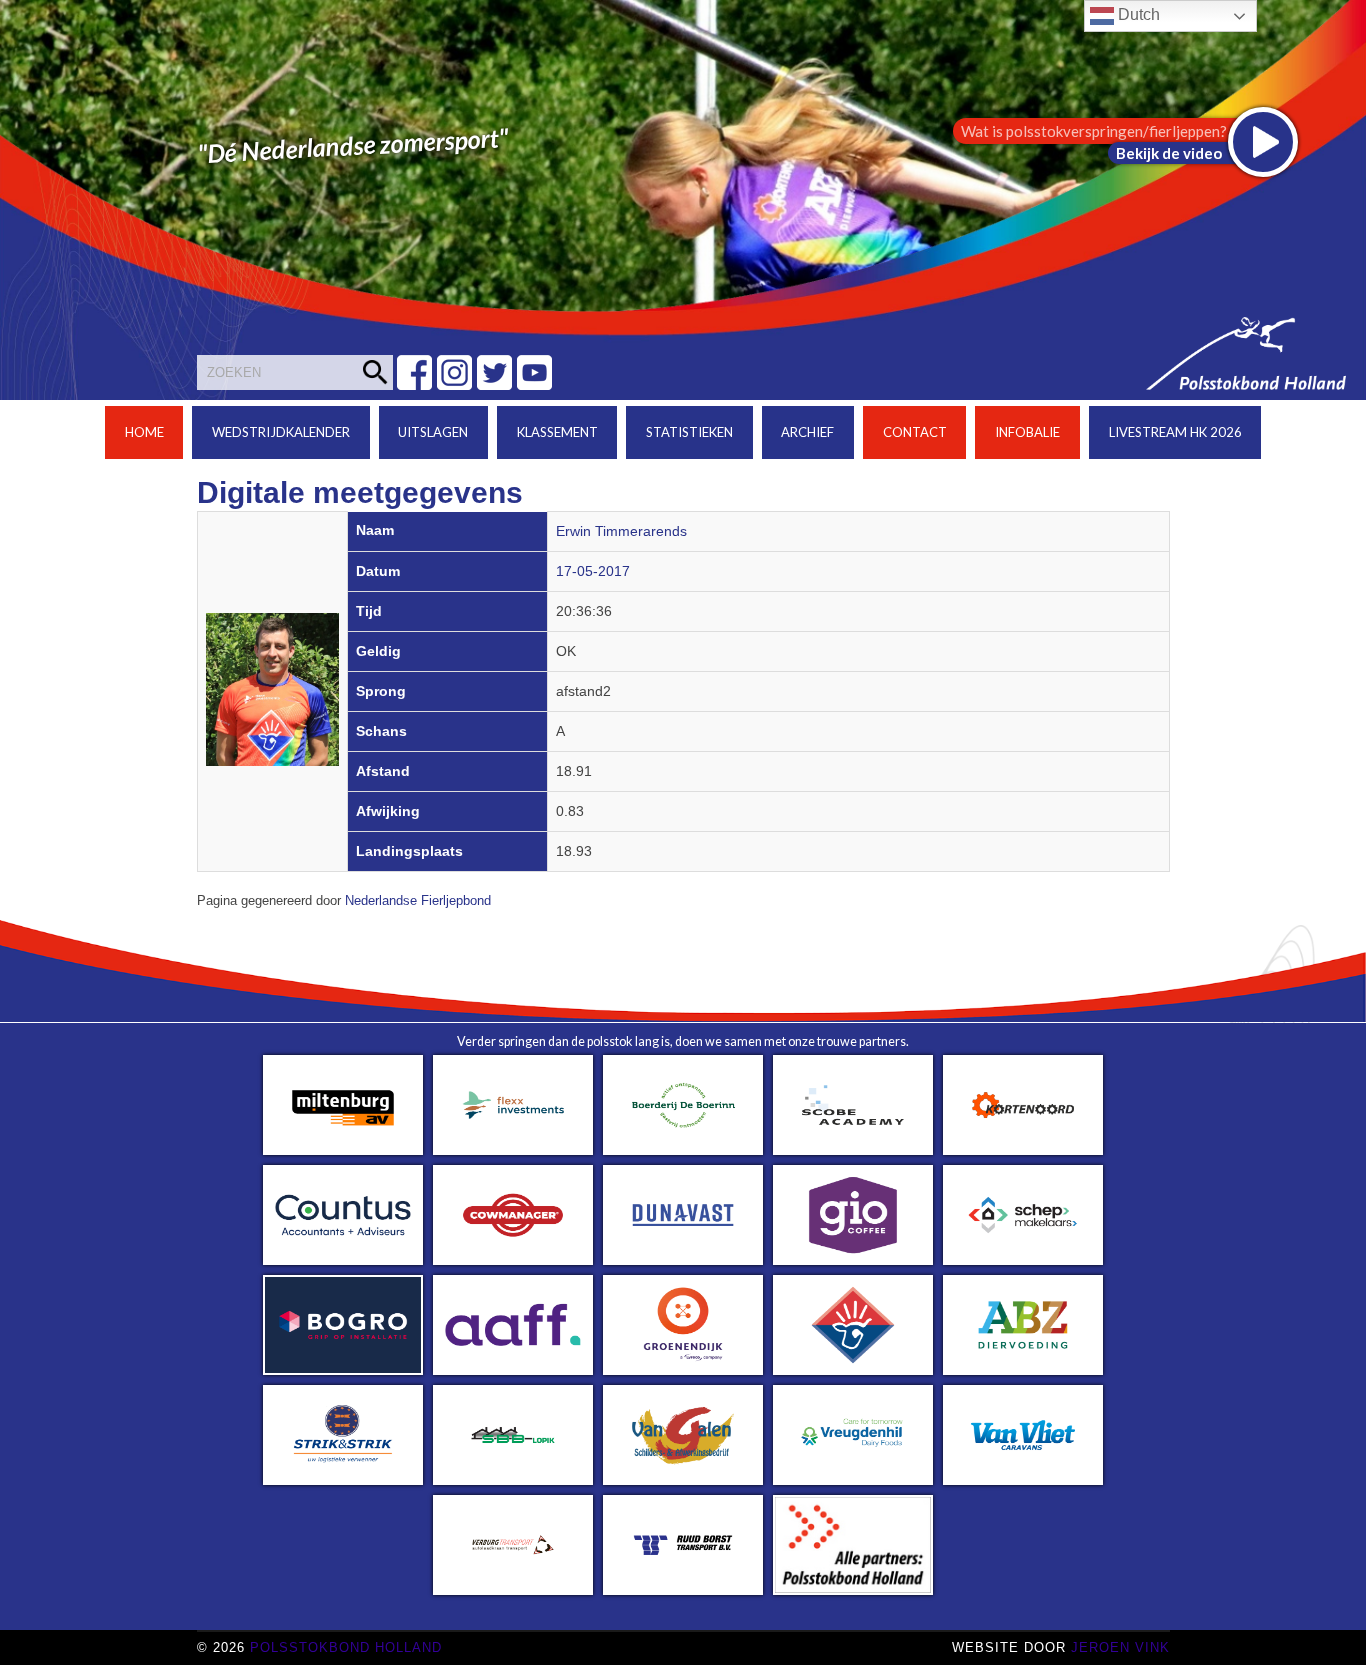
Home (144, 432)
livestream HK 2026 (1175, 432)
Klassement (557, 432)
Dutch (1137, 14)
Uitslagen (433, 432)
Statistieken (689, 432)
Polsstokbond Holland (346, 1647)
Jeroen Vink (1120, 1647)
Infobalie (1027, 432)
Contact (915, 432)
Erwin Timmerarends (621, 531)
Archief (807, 432)
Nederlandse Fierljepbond (418, 901)
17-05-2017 (593, 571)
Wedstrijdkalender (281, 432)
